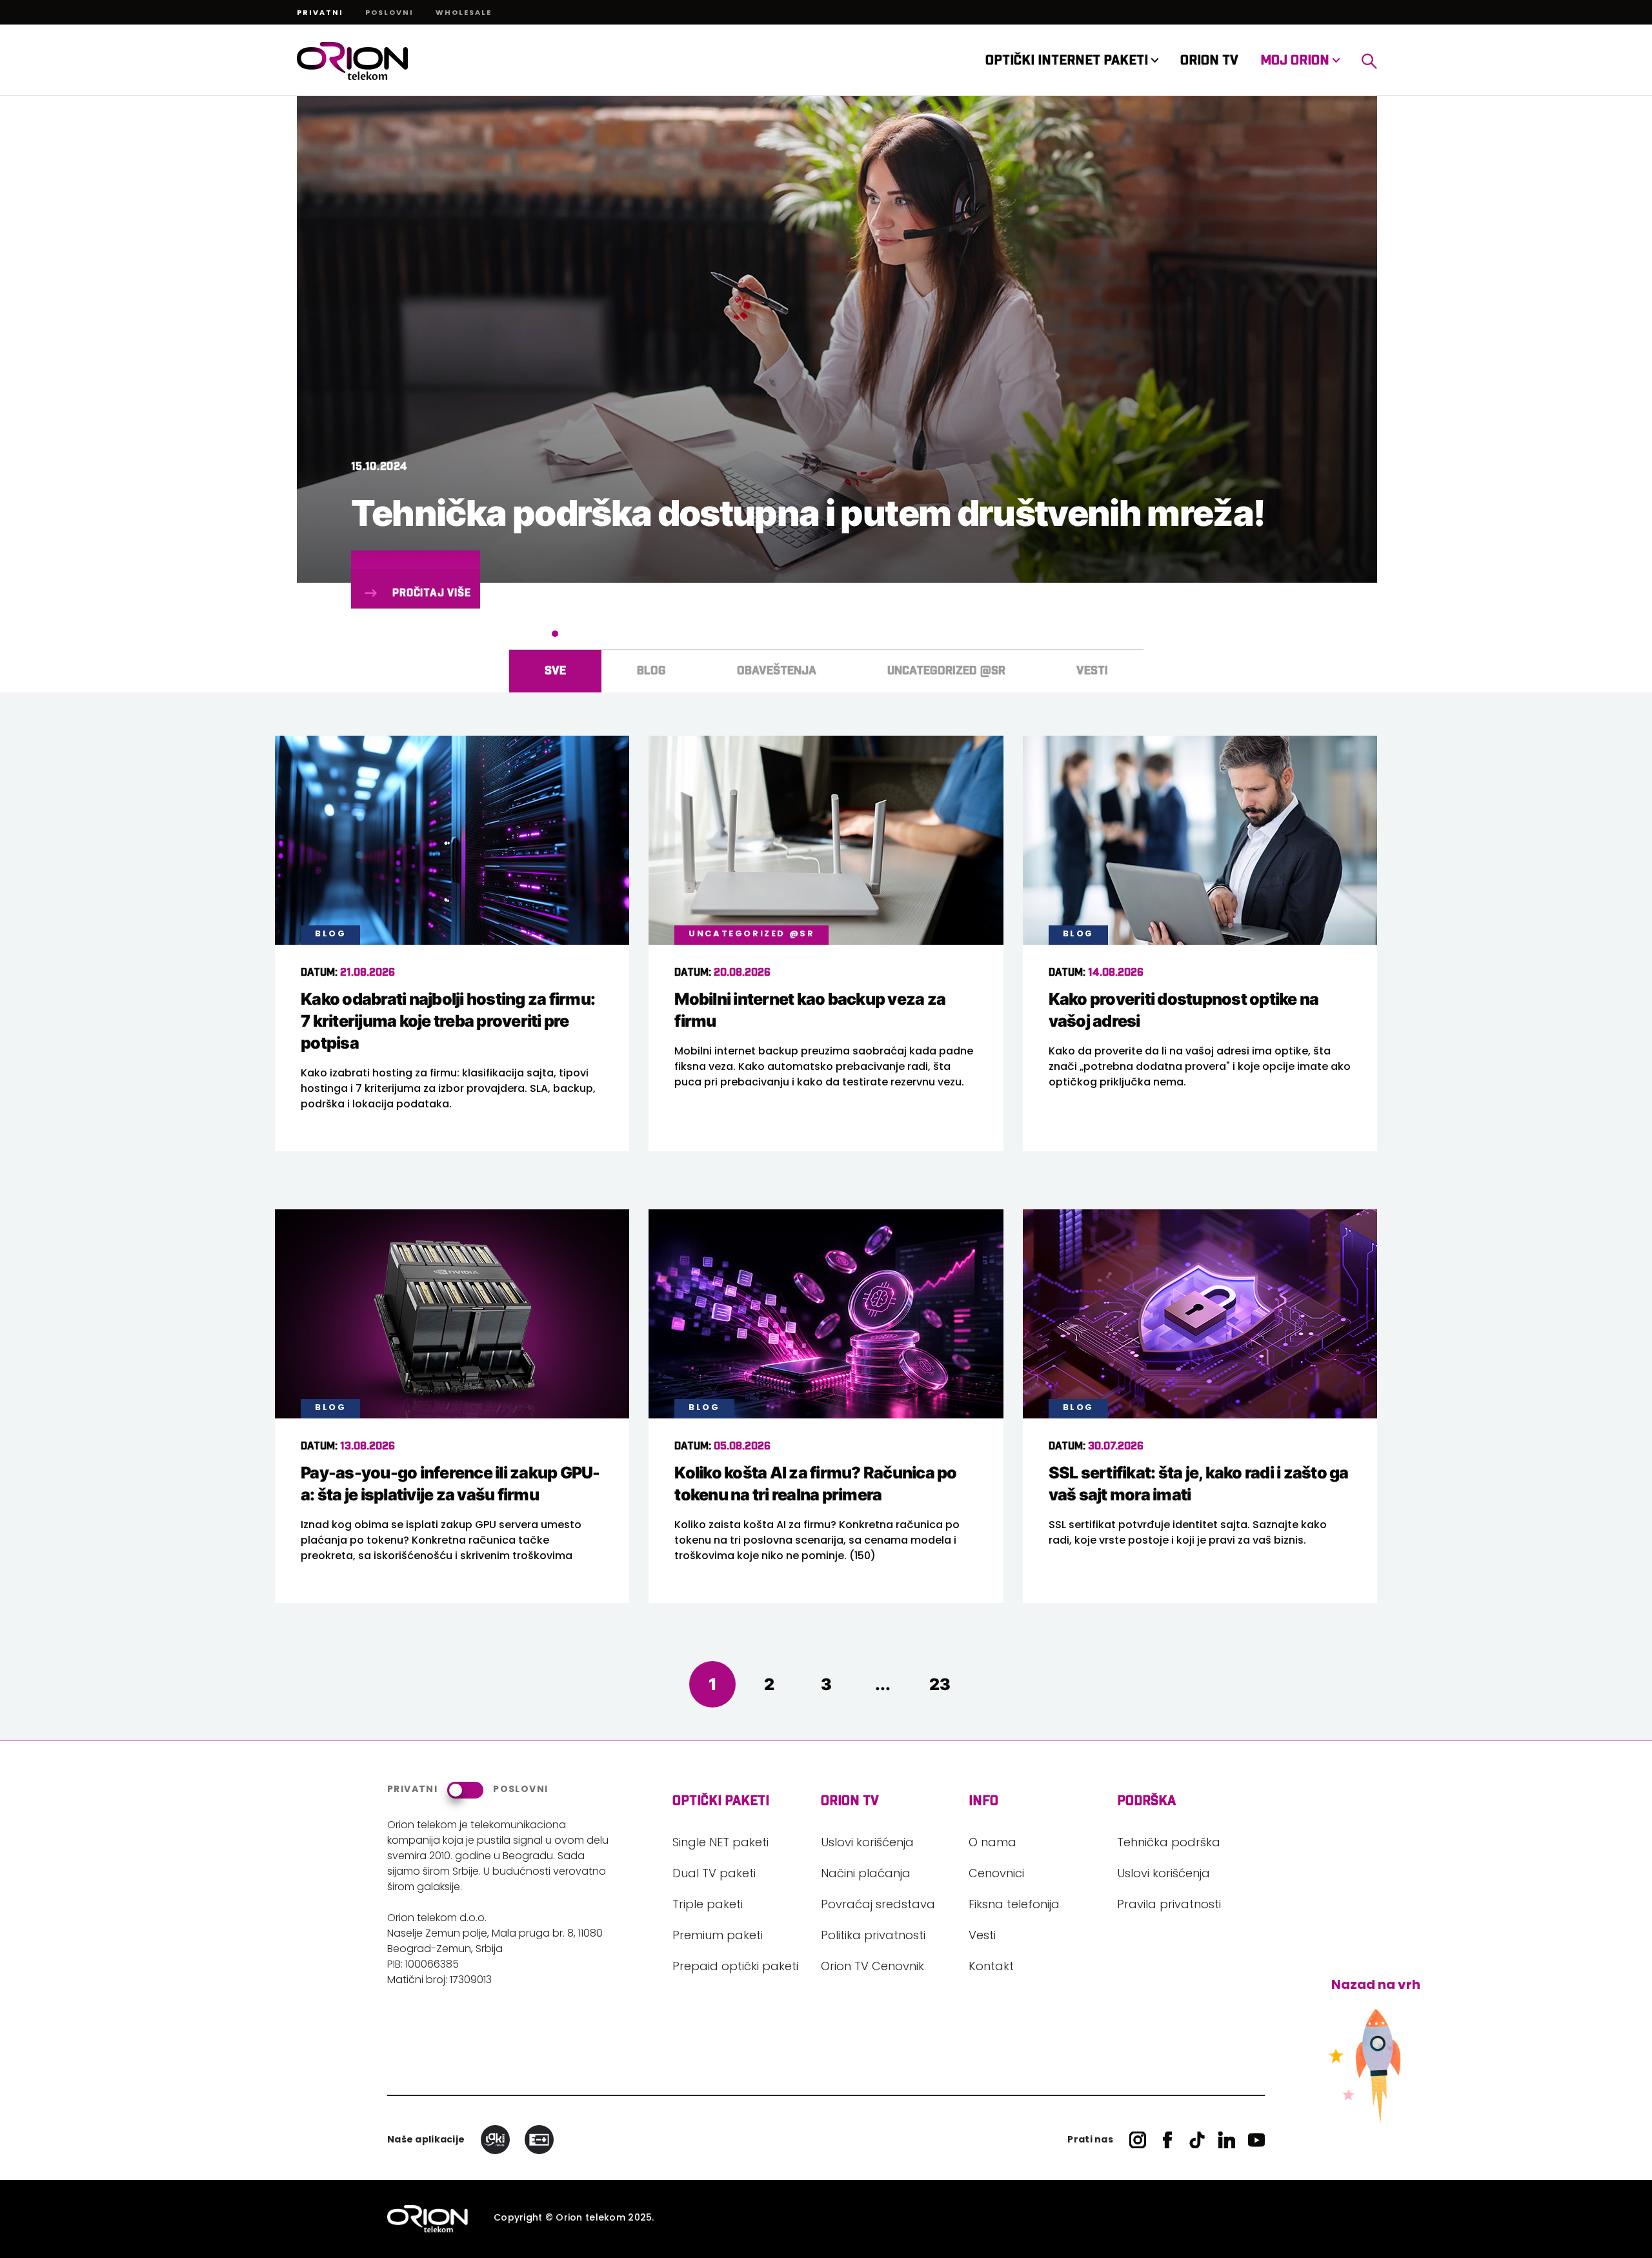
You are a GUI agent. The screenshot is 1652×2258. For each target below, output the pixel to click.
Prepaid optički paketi (735, 1968)
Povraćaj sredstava (878, 1906)
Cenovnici (996, 1875)
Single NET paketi (720, 1844)
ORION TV (1209, 61)
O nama (992, 1844)
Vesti (982, 1937)
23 (940, 1684)
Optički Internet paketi (1068, 61)
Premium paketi (718, 1937)
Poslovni (389, 14)
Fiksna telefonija (1014, 1906)
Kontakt (991, 1968)
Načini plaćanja (866, 1875)
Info (983, 1801)
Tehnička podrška (1169, 1844)
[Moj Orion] (1369, 61)
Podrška (1146, 1801)
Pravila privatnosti (1169, 1906)
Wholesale (464, 14)
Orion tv (850, 1801)
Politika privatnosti (873, 1937)
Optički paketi (721, 1801)
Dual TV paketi (714, 1875)
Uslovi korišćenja (867, 1844)
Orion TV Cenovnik (872, 1968)
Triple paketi (708, 1906)
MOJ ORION (1296, 61)
